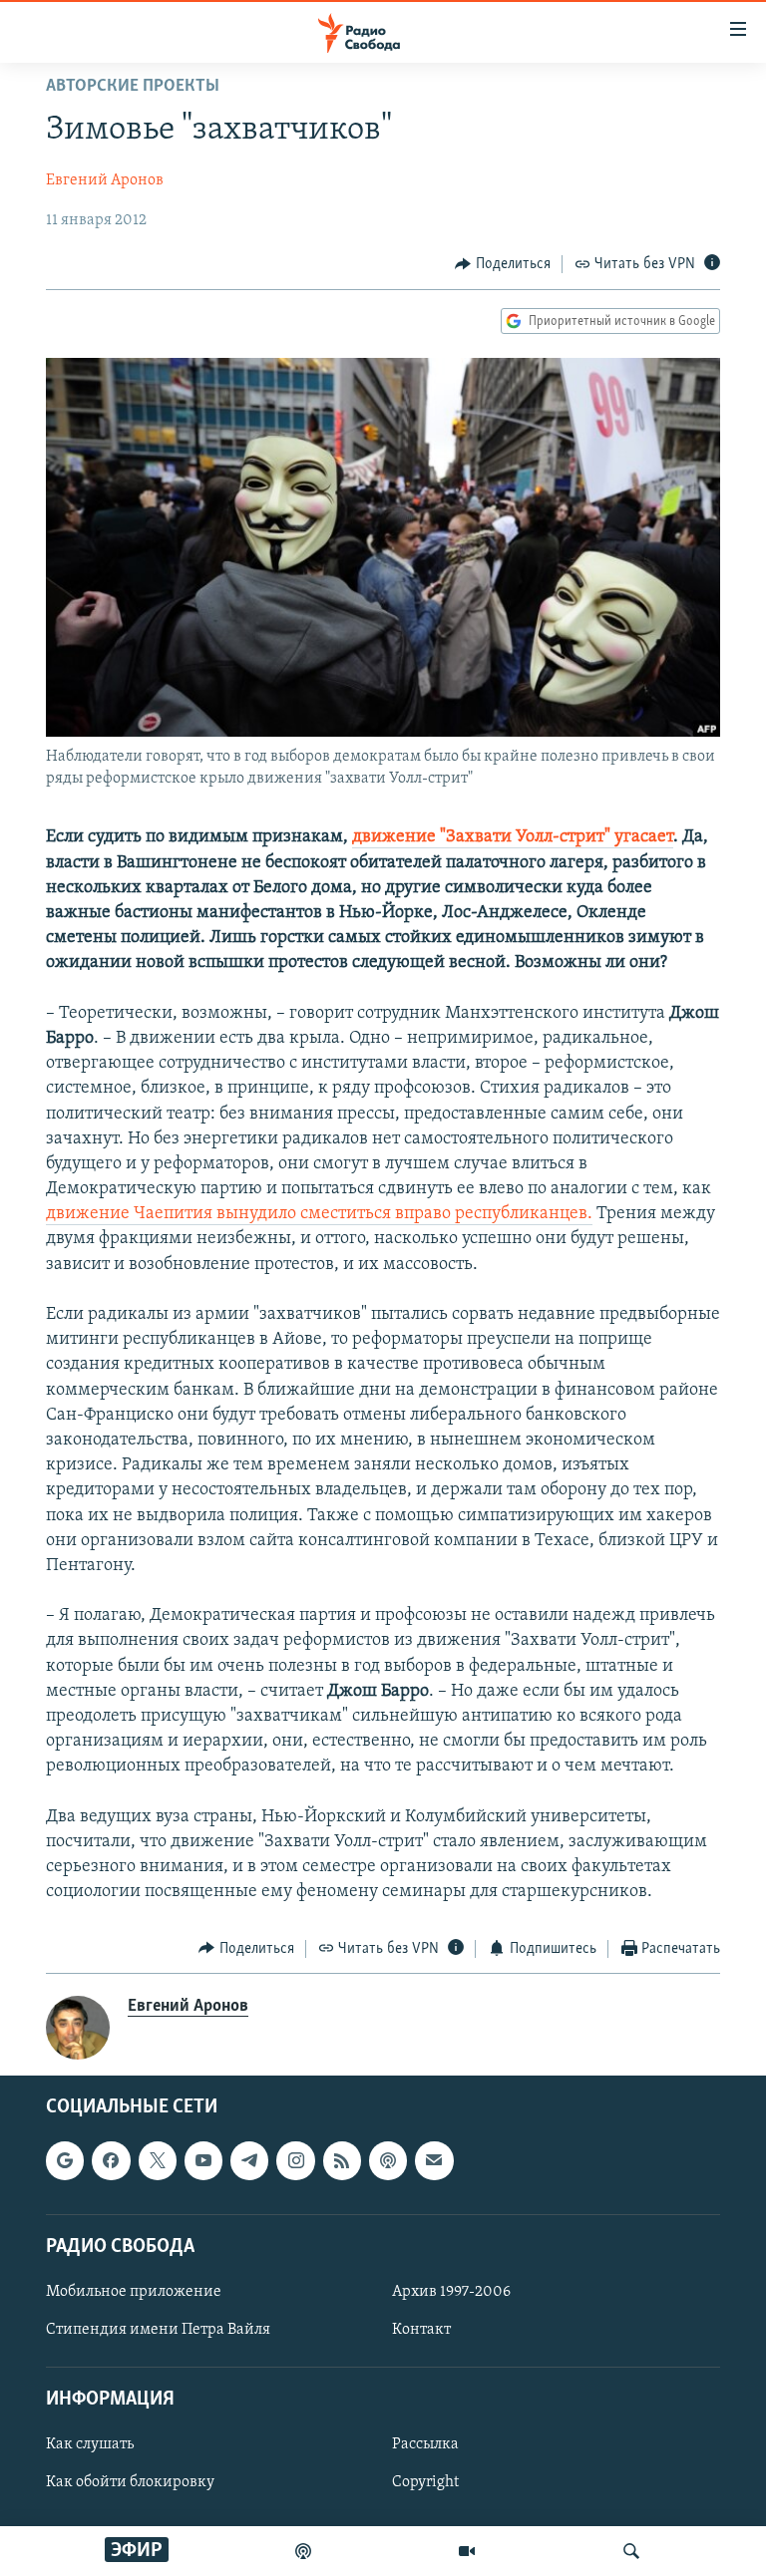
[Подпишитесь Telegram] (249, 2160)
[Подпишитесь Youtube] (203, 2160)
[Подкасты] (388, 2160)
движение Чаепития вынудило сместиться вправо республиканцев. (319, 1214)
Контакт (421, 2330)
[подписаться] (434, 2160)
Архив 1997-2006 (451, 2292)
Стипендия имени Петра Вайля (158, 2330)
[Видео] (467, 2551)
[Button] (503, 264)
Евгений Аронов (105, 180)
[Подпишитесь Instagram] (295, 2160)
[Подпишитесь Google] (65, 2160)
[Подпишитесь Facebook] (111, 2160)
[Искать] (631, 2551)
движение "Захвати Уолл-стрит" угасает (513, 837)
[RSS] (342, 2160)
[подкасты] (303, 2551)
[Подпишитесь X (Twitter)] (158, 2160)
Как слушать (90, 2444)
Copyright (425, 2482)
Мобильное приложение (134, 2292)
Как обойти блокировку (130, 2482)
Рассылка (425, 2444)
